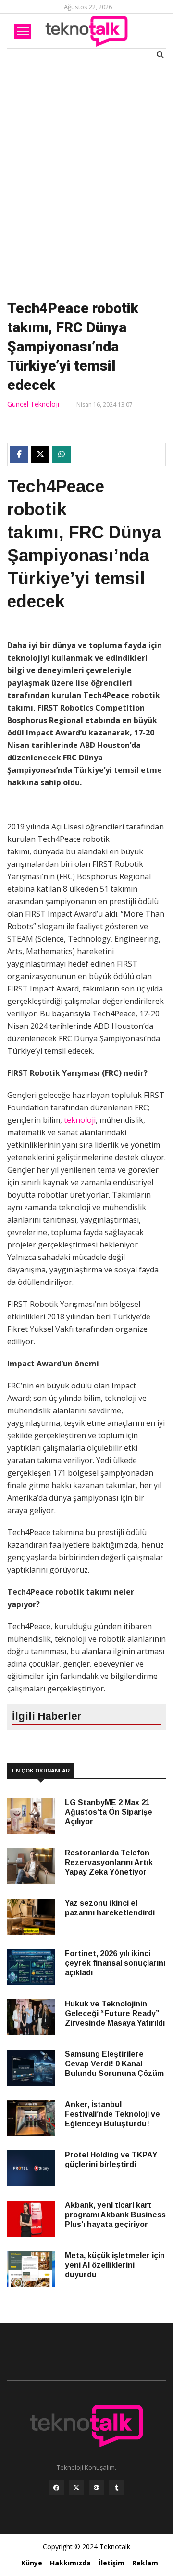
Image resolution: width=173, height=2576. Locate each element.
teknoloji (80, 1120)
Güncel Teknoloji (33, 404)
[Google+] (97, 2490)
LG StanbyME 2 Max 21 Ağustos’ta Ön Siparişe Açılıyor (109, 1812)
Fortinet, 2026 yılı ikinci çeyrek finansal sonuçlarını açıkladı (115, 1963)
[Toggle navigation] (23, 32)
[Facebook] (56, 2490)
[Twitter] (76, 2490)
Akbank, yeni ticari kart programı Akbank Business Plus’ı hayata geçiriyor (115, 2215)
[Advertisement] (86, 177)
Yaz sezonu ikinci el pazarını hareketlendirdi (110, 1908)
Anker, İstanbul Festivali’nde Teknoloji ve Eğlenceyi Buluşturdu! (112, 2114)
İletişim (111, 2563)
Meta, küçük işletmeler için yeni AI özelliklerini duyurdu (115, 2265)
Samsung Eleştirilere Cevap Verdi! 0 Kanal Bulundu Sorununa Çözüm (114, 2064)
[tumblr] (117, 2490)
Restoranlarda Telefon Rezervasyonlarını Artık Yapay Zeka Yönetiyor (109, 1862)
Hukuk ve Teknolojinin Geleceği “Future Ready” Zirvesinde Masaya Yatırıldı (115, 2013)
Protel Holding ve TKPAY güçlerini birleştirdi (111, 2160)
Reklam (145, 2563)
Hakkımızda (70, 2563)
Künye (32, 2563)
